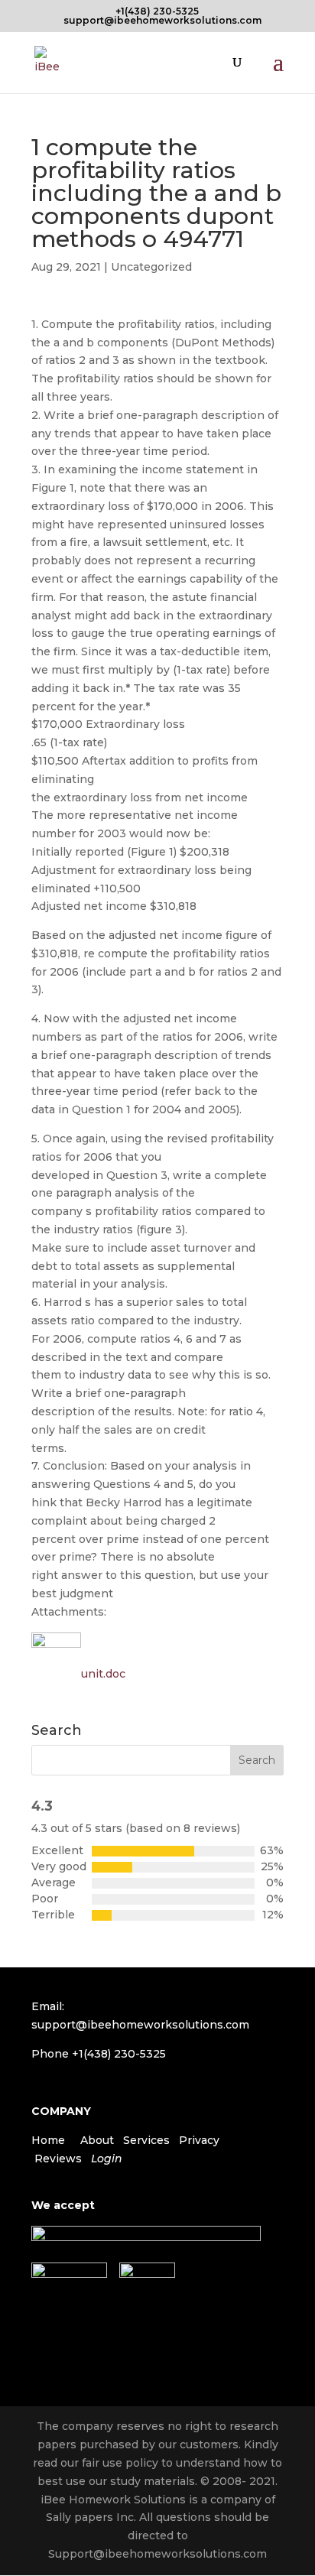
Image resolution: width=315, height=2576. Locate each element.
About (97, 2140)
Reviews (58, 2159)
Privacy (199, 2140)
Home (48, 2140)
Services (146, 2140)
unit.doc (103, 1674)
